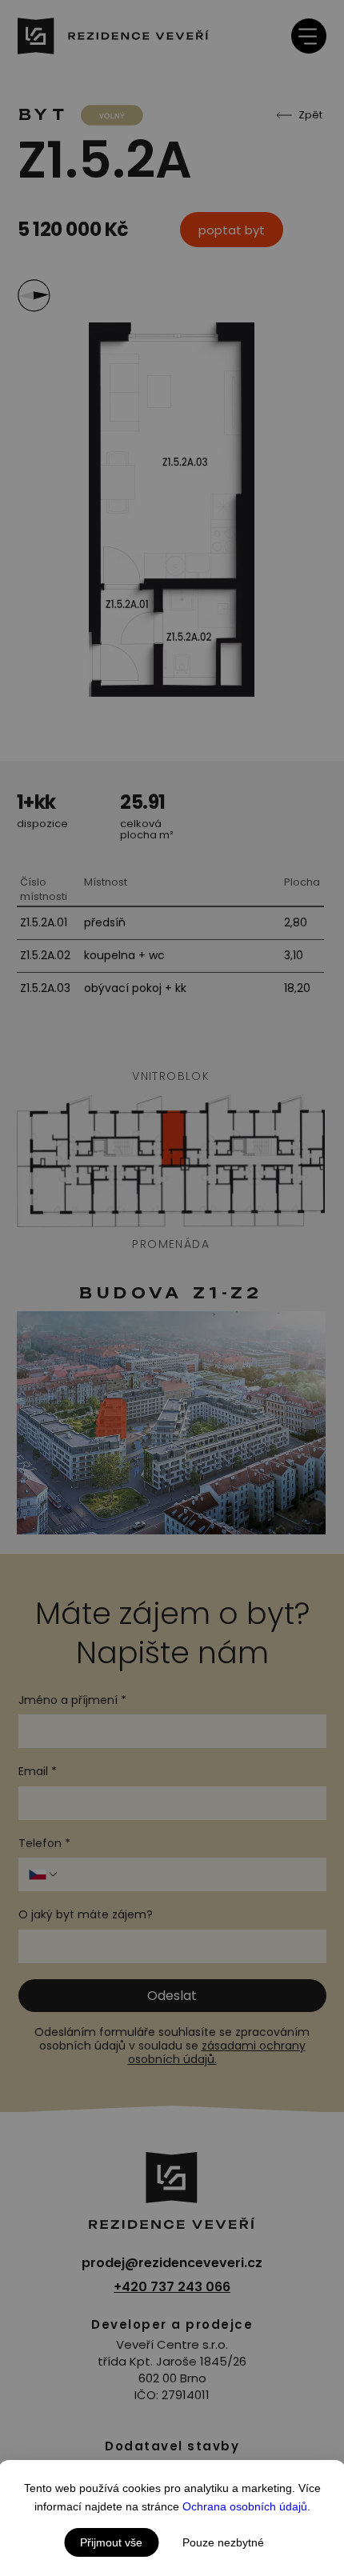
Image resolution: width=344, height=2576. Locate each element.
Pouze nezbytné (223, 2542)
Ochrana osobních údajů (245, 2506)
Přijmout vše (111, 2542)
